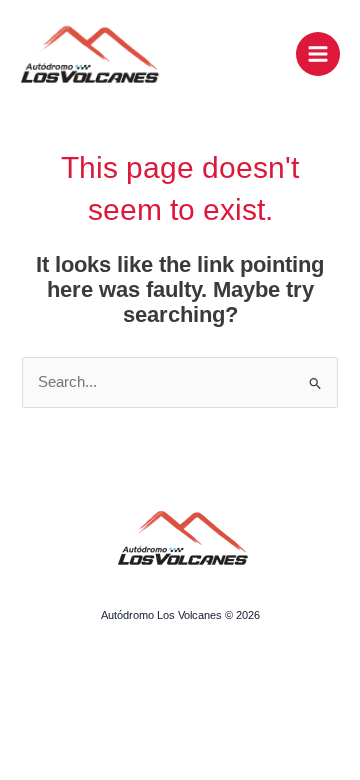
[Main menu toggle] (318, 54)
